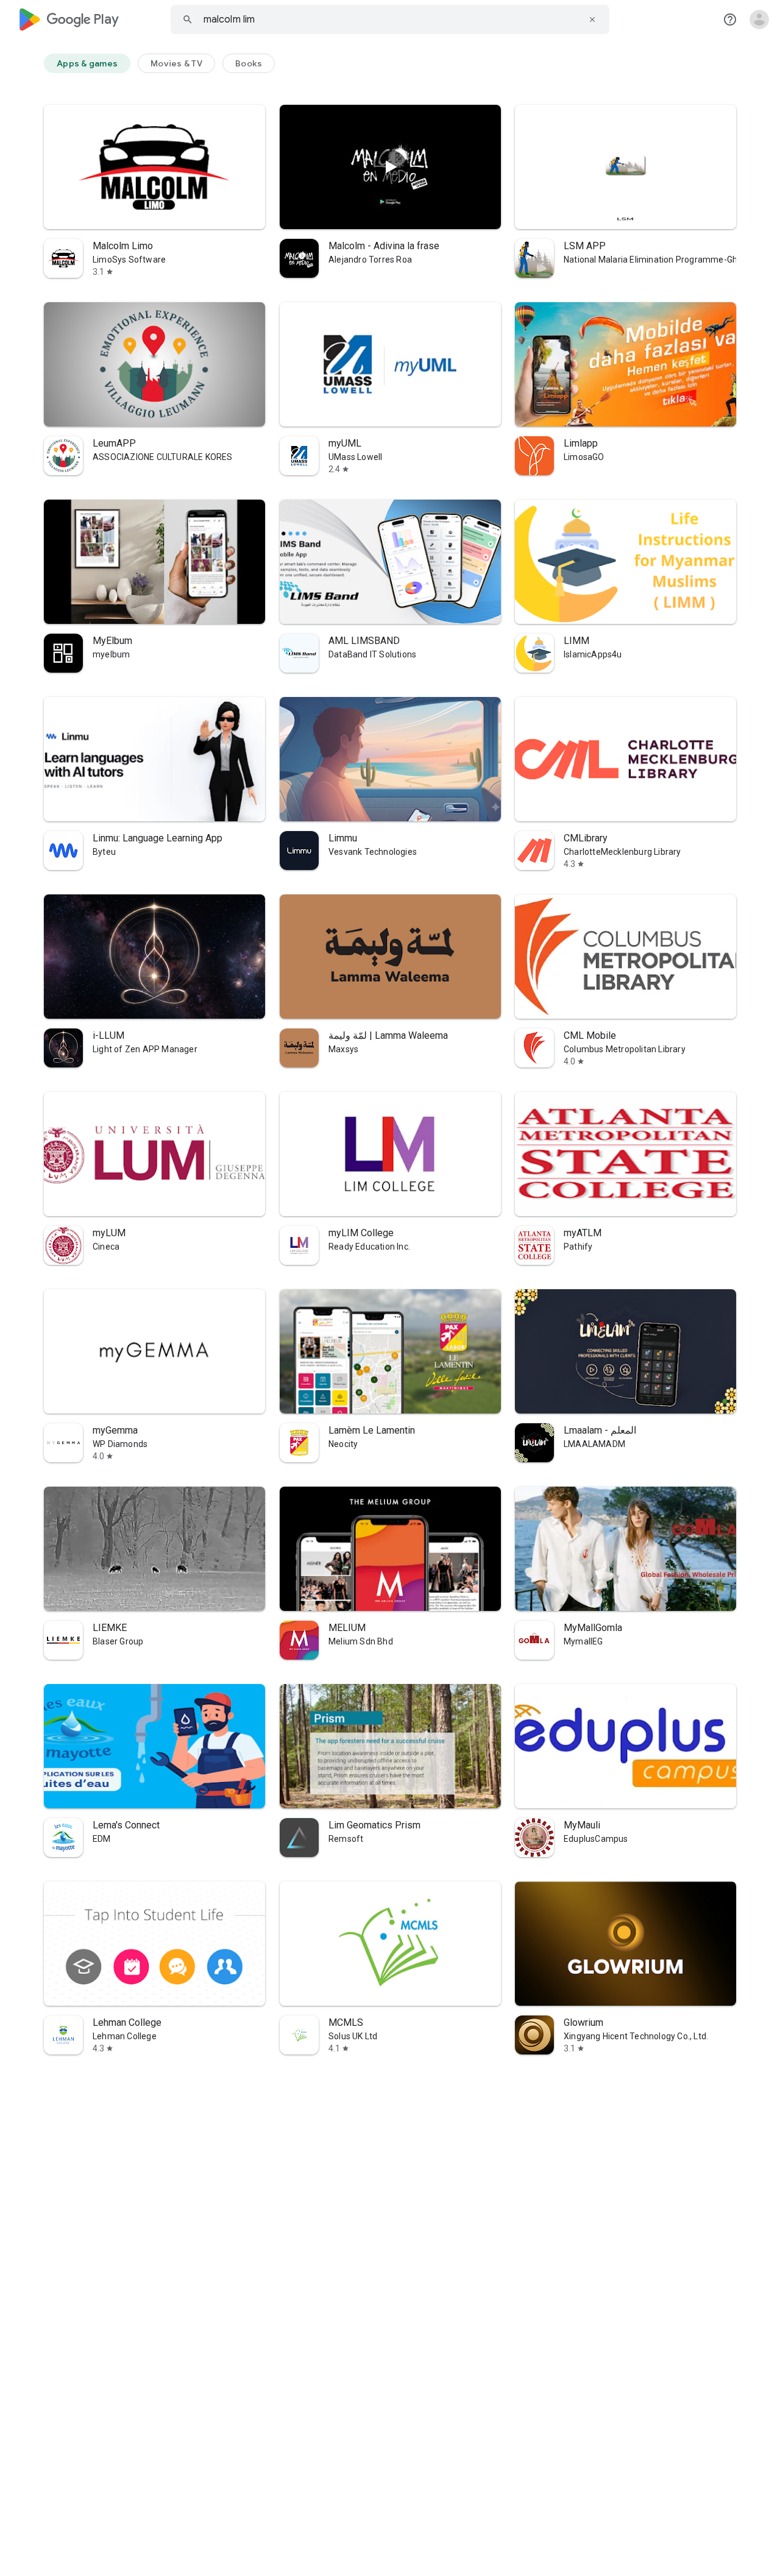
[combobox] (390, 19)
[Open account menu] (759, 19)
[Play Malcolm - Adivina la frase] (390, 167)
